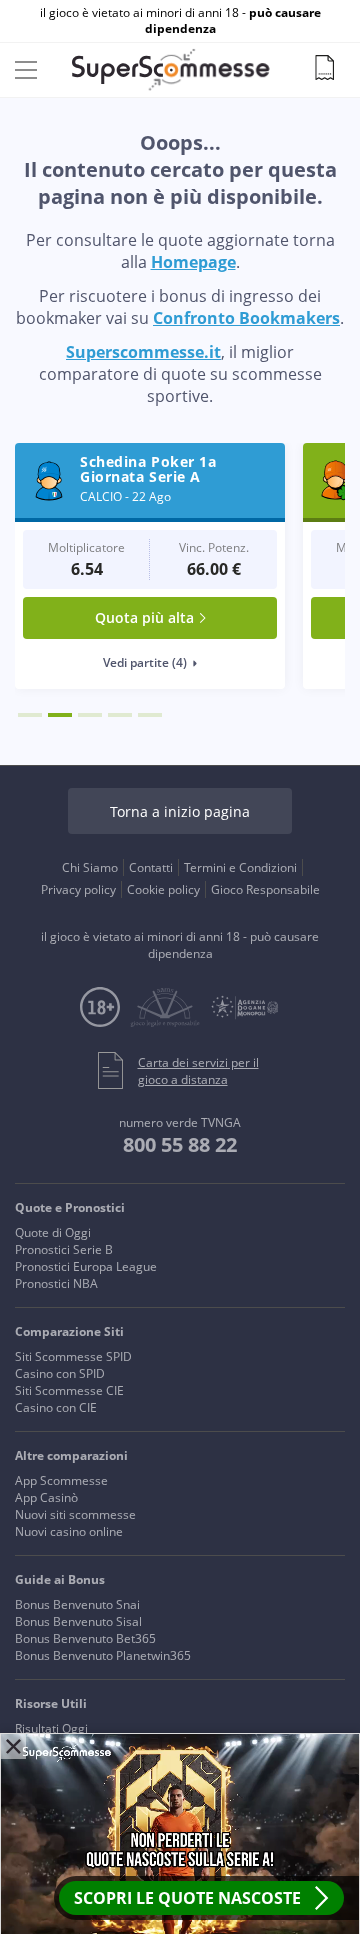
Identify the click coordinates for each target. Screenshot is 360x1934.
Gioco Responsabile (265, 889)
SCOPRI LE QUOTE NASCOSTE (187, 1898)
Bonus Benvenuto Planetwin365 (103, 1655)
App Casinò (46, 1497)
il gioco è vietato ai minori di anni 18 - (180, 21)
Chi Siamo (90, 867)
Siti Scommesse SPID (73, 1356)
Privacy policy (78, 889)
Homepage (193, 262)
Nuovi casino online (69, 1531)
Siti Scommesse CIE (69, 1390)
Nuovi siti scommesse (75, 1514)
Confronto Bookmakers (246, 318)
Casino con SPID (60, 1373)
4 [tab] (120, 715)
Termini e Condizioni (240, 867)
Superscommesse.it (143, 352)
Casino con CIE (56, 1407)
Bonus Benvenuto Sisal (78, 1621)
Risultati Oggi (51, 1728)
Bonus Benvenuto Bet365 (85, 1638)
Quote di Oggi (53, 1232)
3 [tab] (90, 715)
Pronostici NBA (56, 1283)
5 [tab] (150, 715)
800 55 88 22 (180, 1144)
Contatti (151, 867)
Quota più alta (144, 617)
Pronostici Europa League (86, 1266)
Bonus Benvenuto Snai (77, 1604)
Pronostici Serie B (64, 1249)
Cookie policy (163, 889)
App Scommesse (61, 1480)
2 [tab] (60, 715)
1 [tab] (30, 715)
